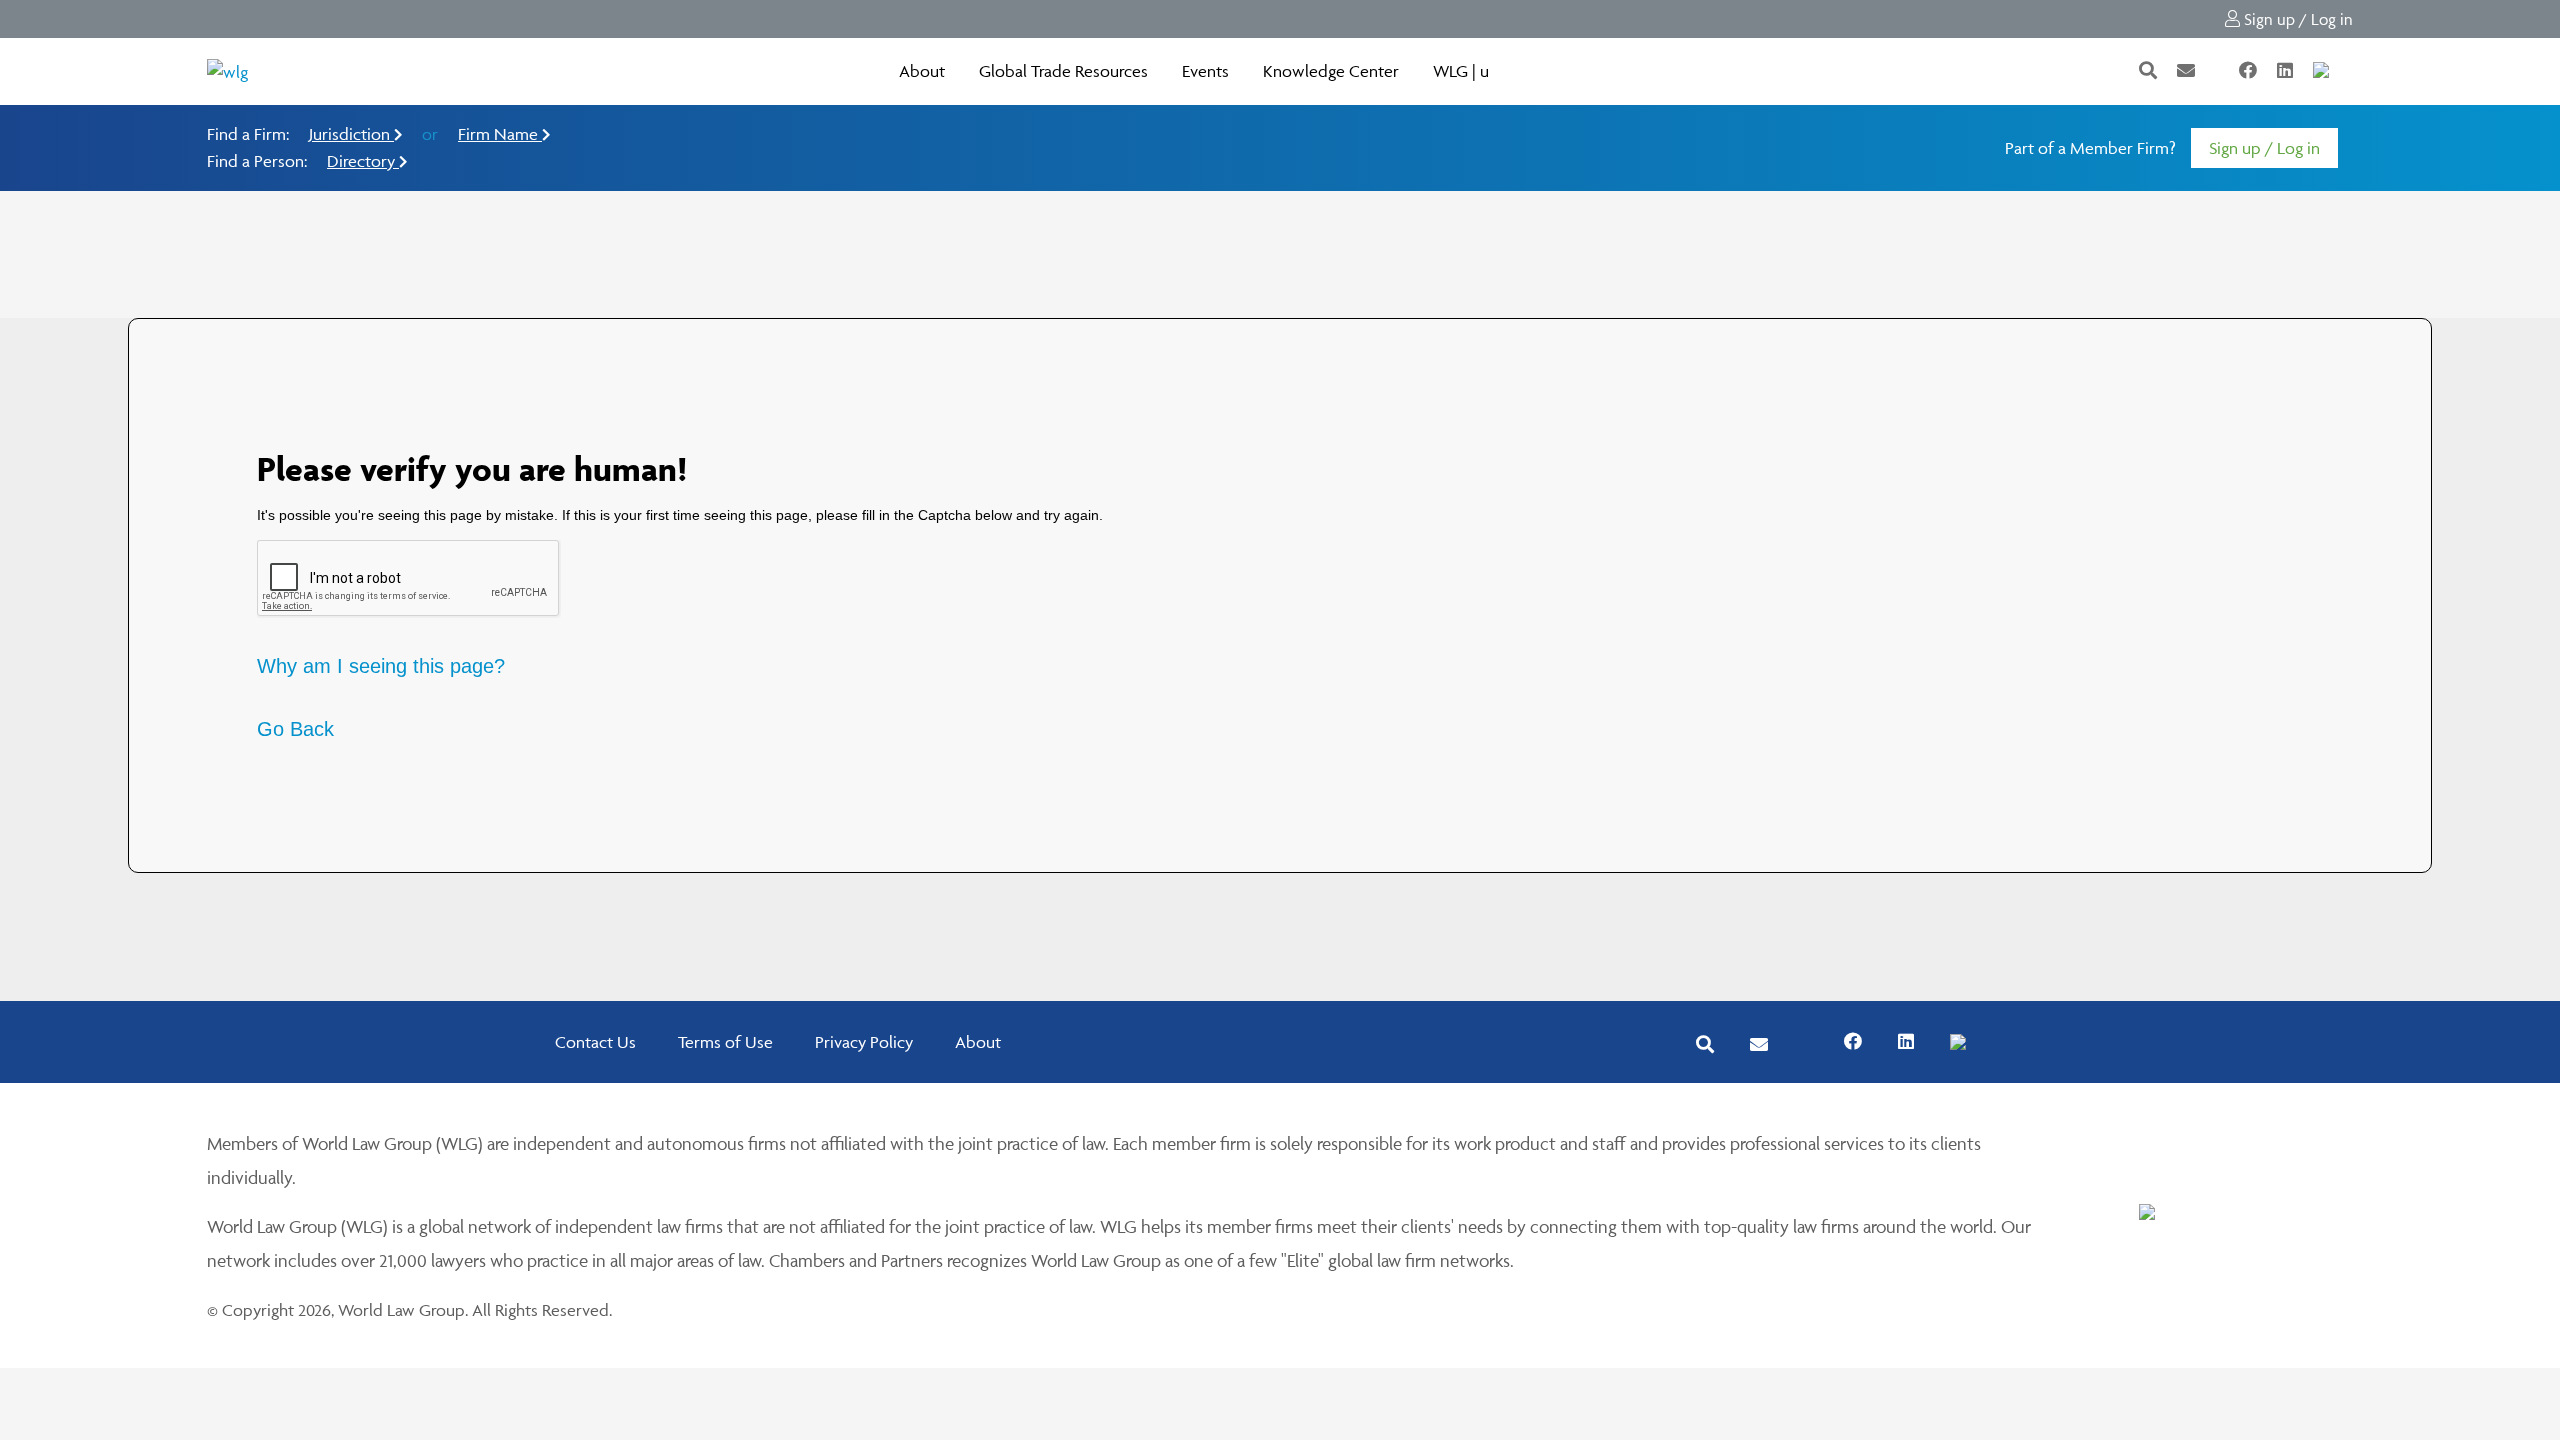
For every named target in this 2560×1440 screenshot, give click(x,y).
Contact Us (595, 1042)
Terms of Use (725, 1042)
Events (1205, 71)
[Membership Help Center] (2351, 71)
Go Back (295, 729)
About (922, 71)
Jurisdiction (351, 134)
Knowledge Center (1331, 71)
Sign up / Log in (2296, 19)
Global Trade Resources (1063, 71)
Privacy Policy (864, 1042)
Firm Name (500, 134)
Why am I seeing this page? (381, 666)
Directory (363, 161)
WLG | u (1461, 71)
